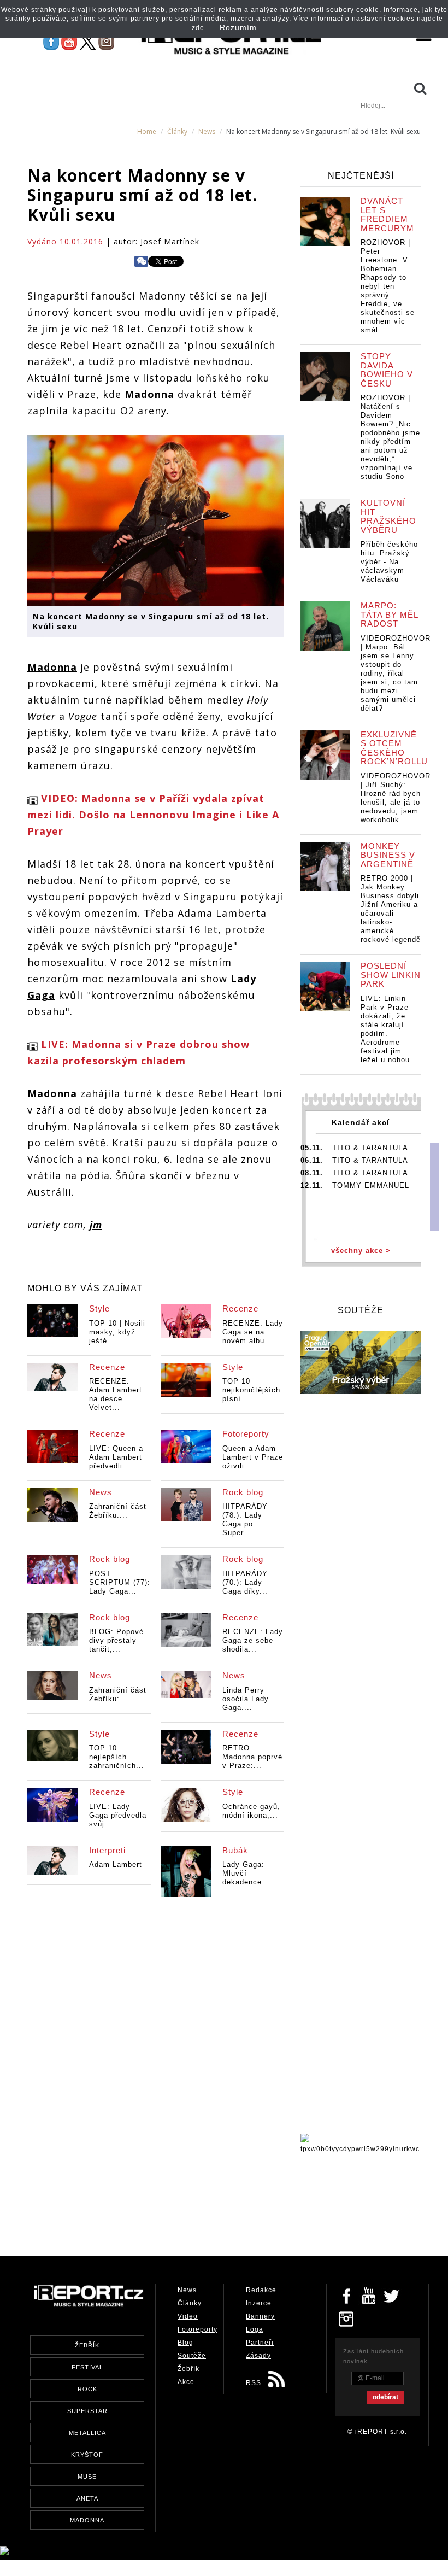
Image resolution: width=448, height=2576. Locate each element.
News (207, 131)
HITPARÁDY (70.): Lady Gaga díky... (245, 1582)
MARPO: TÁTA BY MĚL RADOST (389, 614)
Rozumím (238, 27)
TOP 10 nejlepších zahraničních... (117, 1757)
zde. (199, 28)
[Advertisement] (226, 2202)
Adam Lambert (116, 1864)
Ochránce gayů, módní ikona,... (251, 1811)
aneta (87, 2498)
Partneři (260, 2343)
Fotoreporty (246, 1434)
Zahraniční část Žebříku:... (118, 1511)
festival (87, 2367)
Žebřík (188, 2369)
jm (96, 1225)
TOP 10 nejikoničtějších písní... (251, 1390)
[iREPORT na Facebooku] (51, 42)
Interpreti (107, 1850)
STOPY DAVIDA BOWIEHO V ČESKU (387, 370)
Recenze (240, 1309)
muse (87, 2477)
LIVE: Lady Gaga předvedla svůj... (118, 1815)
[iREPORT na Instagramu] (106, 42)
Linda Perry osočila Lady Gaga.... (246, 1699)
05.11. (312, 1148)
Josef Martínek (170, 241)
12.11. (312, 1185)
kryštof (87, 2455)
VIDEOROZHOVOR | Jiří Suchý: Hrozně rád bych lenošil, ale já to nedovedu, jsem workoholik (396, 798)
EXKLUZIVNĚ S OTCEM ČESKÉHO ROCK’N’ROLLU (394, 748)
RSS (254, 2383)
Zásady (258, 2356)
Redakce (261, 2290)
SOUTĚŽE (361, 1310)
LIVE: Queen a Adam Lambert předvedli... (116, 1457)
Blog (185, 2343)
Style (99, 1309)
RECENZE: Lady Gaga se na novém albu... (253, 1332)
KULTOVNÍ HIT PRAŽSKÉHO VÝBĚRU (388, 516)
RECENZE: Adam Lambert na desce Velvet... (116, 1394)
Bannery (260, 2316)
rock (87, 2389)
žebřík (87, 2345)
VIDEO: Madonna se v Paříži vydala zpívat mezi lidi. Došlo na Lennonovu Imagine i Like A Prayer (153, 815)
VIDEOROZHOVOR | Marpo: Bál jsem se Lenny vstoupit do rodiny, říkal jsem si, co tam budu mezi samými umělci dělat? (396, 673)
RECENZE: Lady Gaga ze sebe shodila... (253, 1640)
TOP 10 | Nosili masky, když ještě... (117, 1332)
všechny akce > (361, 1251)
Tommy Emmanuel (371, 1185)
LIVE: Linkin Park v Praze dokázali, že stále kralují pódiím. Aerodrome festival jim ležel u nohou (385, 1029)
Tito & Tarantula (370, 1148)
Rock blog (243, 1492)
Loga (255, 2329)
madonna (87, 2520)
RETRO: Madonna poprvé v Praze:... (252, 1757)
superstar (87, 2411)
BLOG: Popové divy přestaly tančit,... (116, 1640)
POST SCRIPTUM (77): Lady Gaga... (120, 1582)
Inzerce (259, 2303)
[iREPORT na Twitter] (392, 2295)
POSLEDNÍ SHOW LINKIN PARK (391, 975)
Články (177, 131)
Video (188, 2316)
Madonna (149, 394)
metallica (87, 2433)
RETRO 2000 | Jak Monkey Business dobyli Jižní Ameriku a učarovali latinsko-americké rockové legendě (391, 909)
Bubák (235, 1850)
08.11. (312, 1173)
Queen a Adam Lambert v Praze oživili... (253, 1457)
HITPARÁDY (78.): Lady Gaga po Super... (245, 1520)
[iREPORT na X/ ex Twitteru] (88, 42)
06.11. (312, 1160)
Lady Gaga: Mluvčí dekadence (243, 1873)
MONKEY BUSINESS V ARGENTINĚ (388, 855)
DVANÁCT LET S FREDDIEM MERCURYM (387, 215)
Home (147, 131)
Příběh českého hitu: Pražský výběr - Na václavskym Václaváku (389, 562)
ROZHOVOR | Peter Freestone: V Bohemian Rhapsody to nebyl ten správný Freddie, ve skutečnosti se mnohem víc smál (388, 286)
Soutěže (192, 2356)
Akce (186, 2382)
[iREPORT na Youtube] (69, 42)
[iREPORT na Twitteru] (369, 2295)
